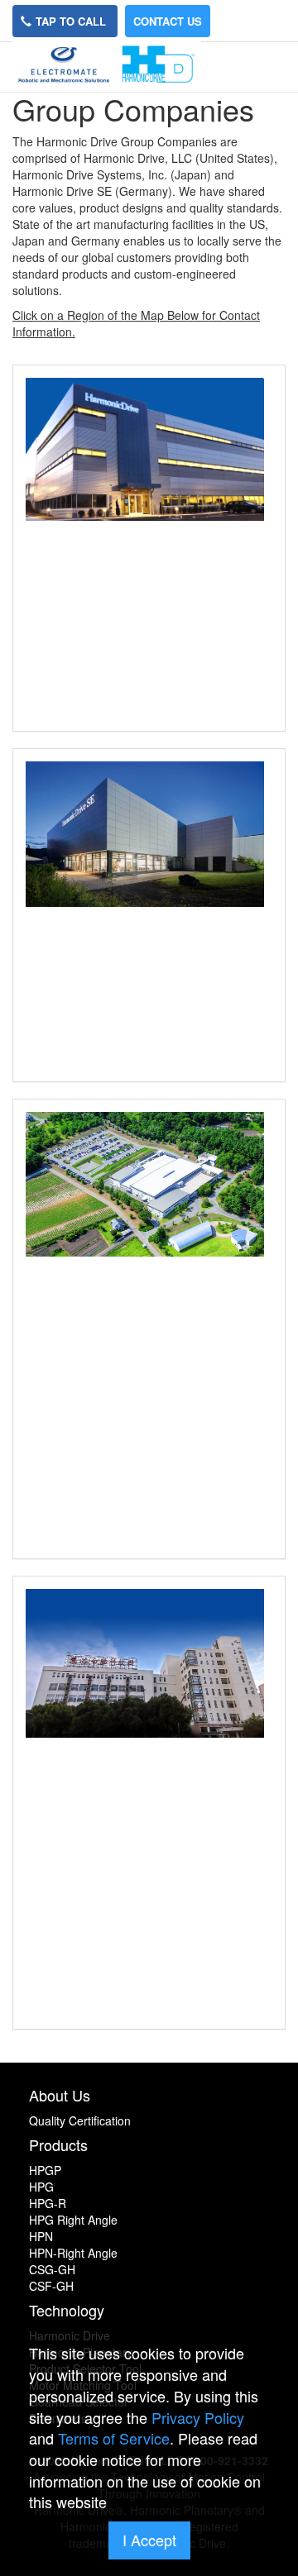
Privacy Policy (198, 2417)
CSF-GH (51, 2286)
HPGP (45, 2170)
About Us (60, 2095)
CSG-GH (52, 2269)
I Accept (149, 2540)
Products (58, 2144)
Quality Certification (80, 2120)
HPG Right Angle (73, 2220)
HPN (41, 2236)
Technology (67, 2310)
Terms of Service (114, 2438)
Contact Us (168, 21)
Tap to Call (72, 21)
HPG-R (48, 2203)
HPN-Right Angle (73, 2253)
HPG (41, 2187)
